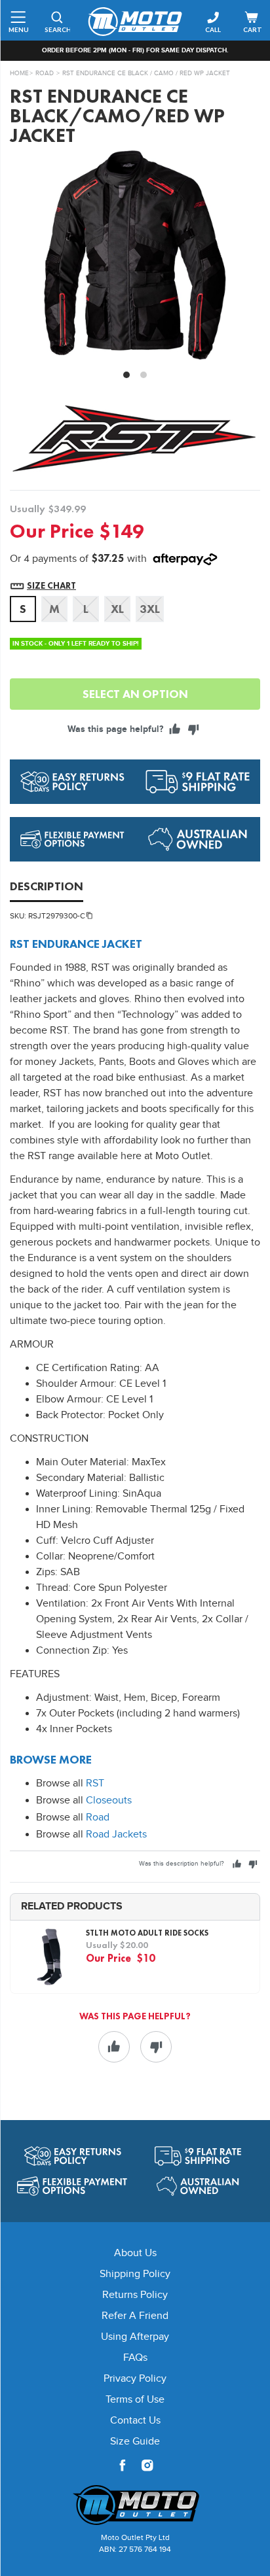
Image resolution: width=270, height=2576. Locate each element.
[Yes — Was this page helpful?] (175, 729)
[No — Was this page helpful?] (193, 729)
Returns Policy (135, 2295)
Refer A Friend (135, 2316)
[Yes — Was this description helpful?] (237, 1864)
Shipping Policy (135, 2274)
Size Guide (135, 2442)
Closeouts (109, 1801)
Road (45, 73)
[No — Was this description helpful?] (253, 1864)
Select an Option (135, 694)
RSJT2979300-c (57, 916)
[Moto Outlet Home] (135, 2505)
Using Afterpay (135, 2337)
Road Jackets (116, 1835)
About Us (135, 2253)
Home (19, 73)
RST (95, 1784)
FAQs (135, 2358)
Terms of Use (135, 2400)
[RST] (135, 438)
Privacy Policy (135, 2379)
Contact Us (135, 2421)
